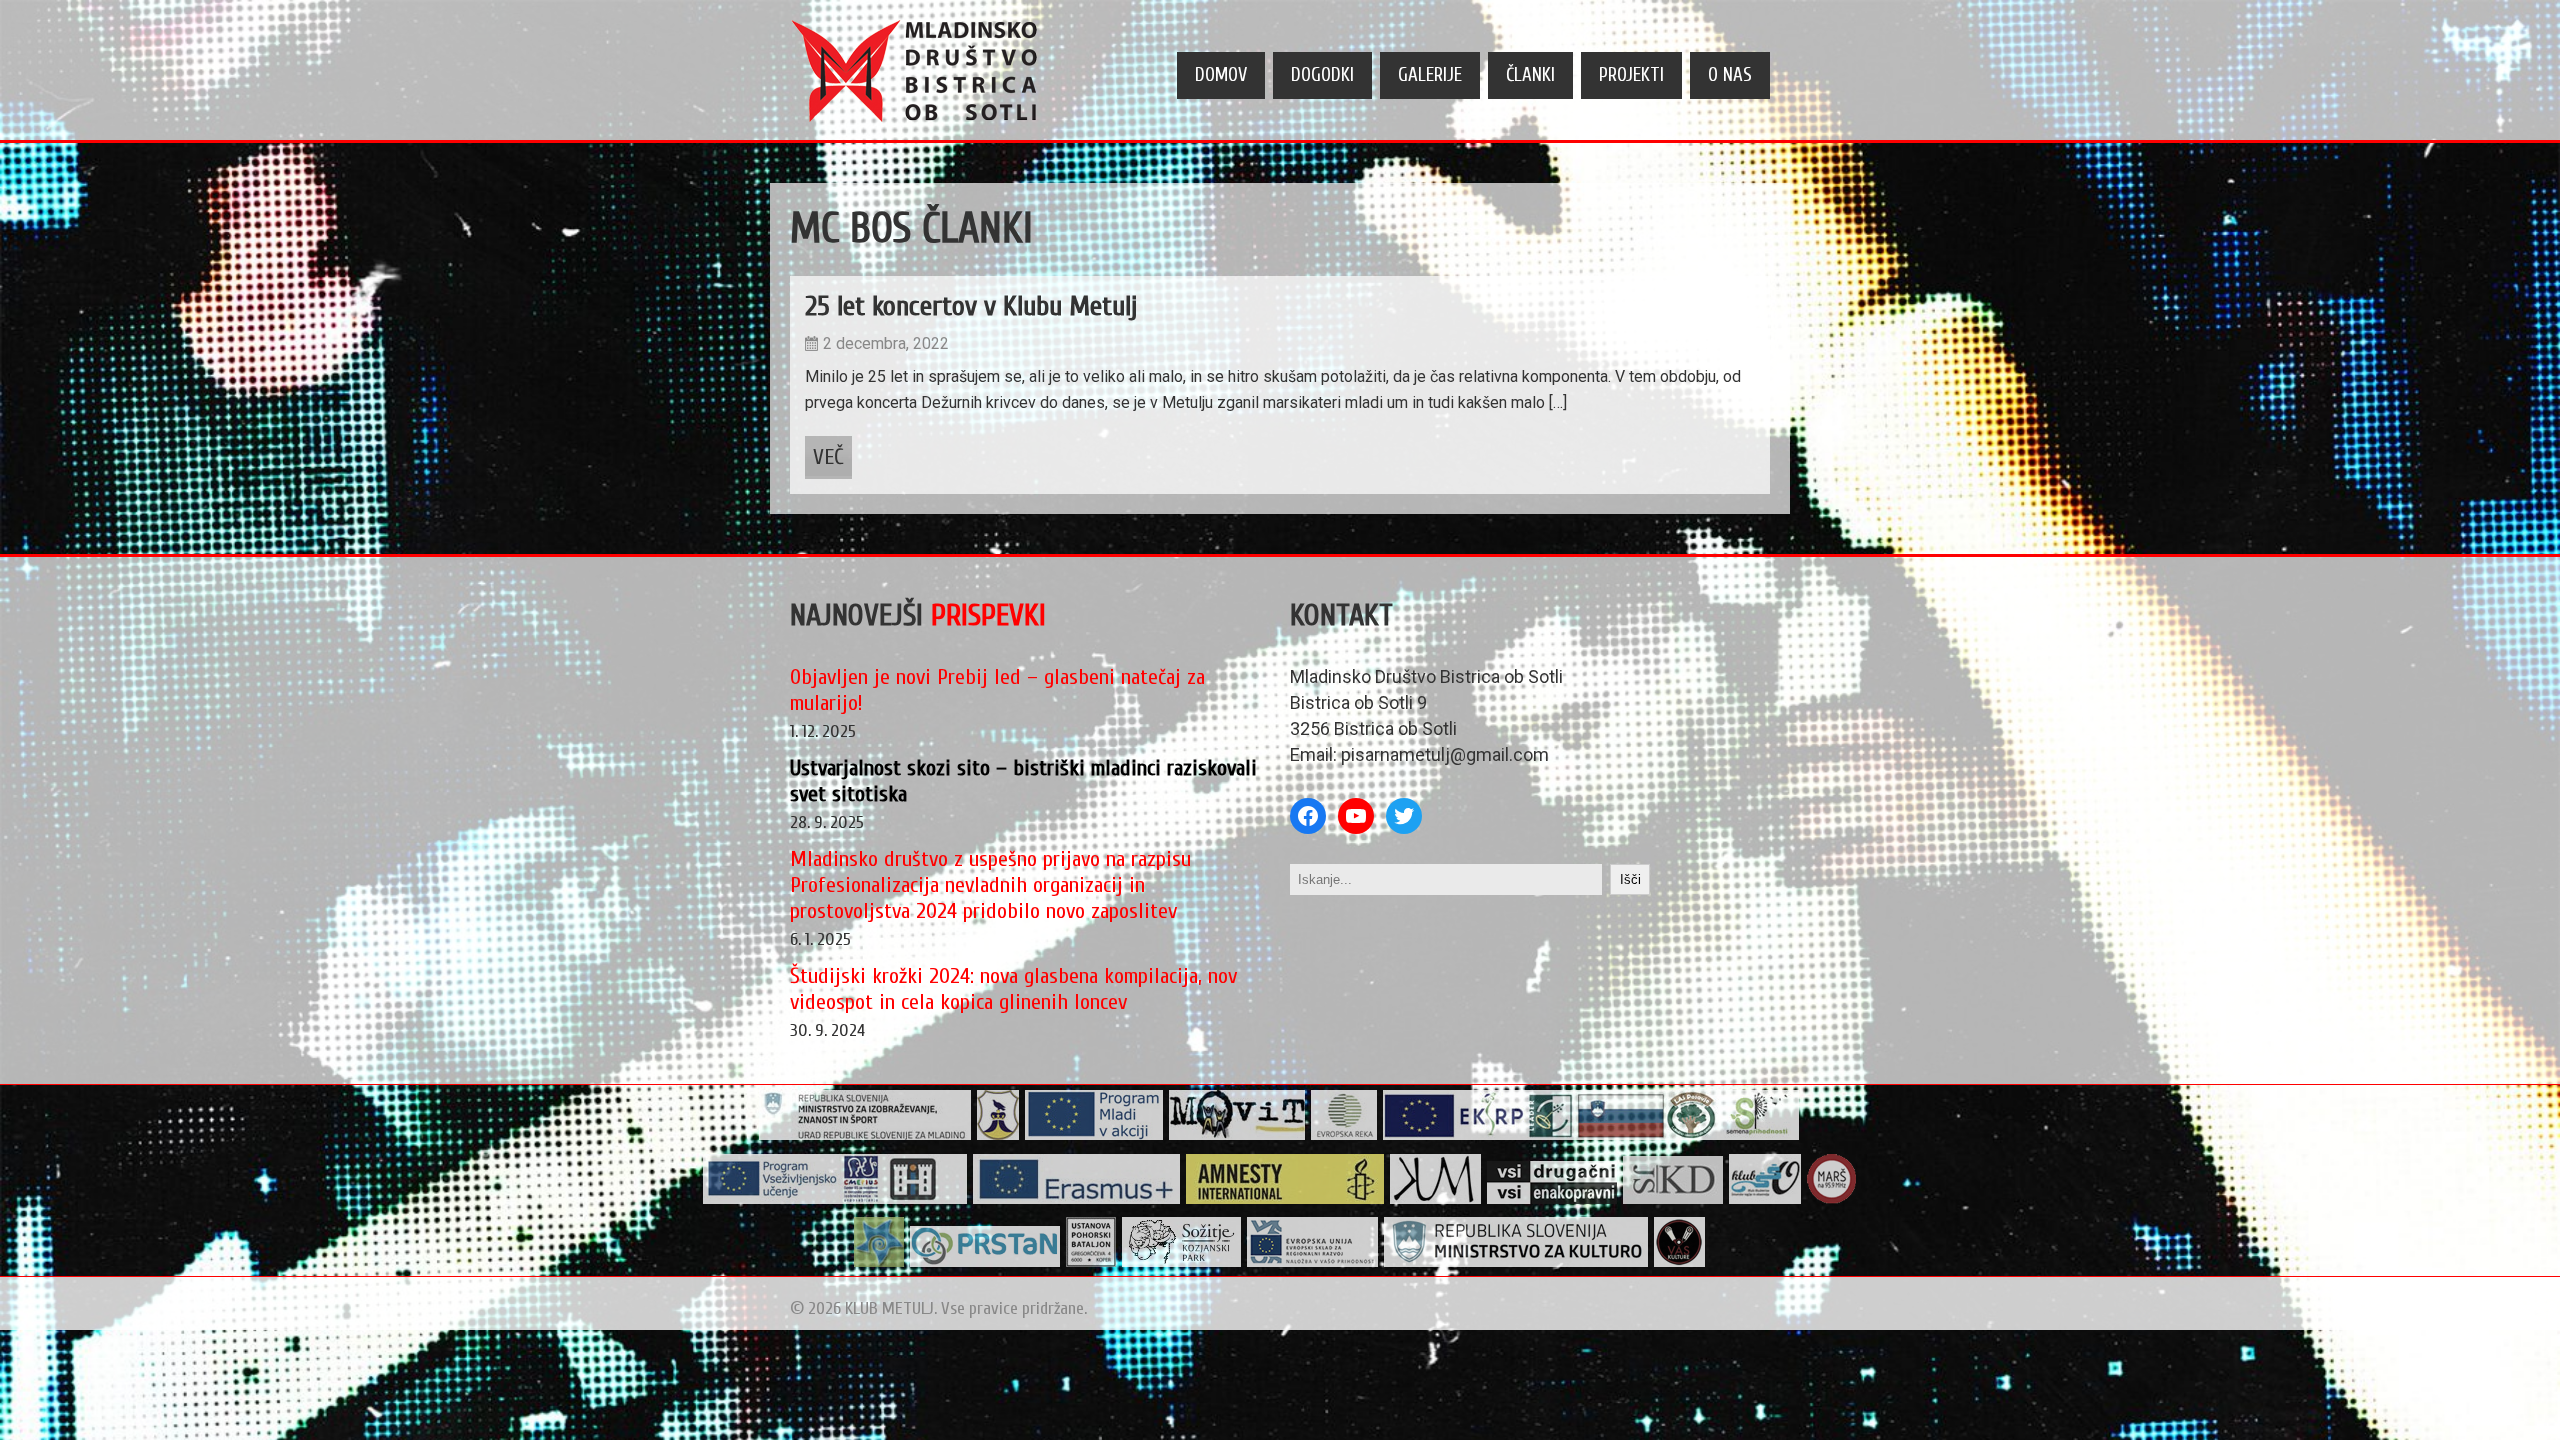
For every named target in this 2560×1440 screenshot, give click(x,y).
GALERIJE (1430, 75)
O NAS (1730, 75)
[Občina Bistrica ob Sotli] (998, 1135)
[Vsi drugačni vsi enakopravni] (1552, 1199)
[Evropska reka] (1344, 1135)
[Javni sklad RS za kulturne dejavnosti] (1673, 1199)
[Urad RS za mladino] (865, 1135)
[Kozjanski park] (1182, 1262)
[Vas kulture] (1680, 1262)
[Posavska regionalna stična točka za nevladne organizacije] (985, 1262)
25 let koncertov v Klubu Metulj (971, 306)
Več (828, 457)
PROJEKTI (1631, 75)
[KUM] (1436, 1199)
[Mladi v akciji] (1094, 1135)
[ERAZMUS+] (1077, 1199)
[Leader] (1591, 1135)
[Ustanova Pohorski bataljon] (1091, 1262)
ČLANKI (1530, 75)
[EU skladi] (1313, 1262)
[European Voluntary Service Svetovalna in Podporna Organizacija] (879, 1262)
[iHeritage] (835, 1199)
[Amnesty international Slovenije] (1285, 1199)
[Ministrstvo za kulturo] (1516, 1262)
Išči (1630, 879)
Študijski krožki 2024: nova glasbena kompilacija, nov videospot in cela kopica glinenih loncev (1013, 989)
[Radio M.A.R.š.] (1832, 1199)
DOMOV (1221, 75)
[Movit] (1237, 1135)
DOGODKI (1322, 75)
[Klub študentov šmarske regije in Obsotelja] (1765, 1199)
